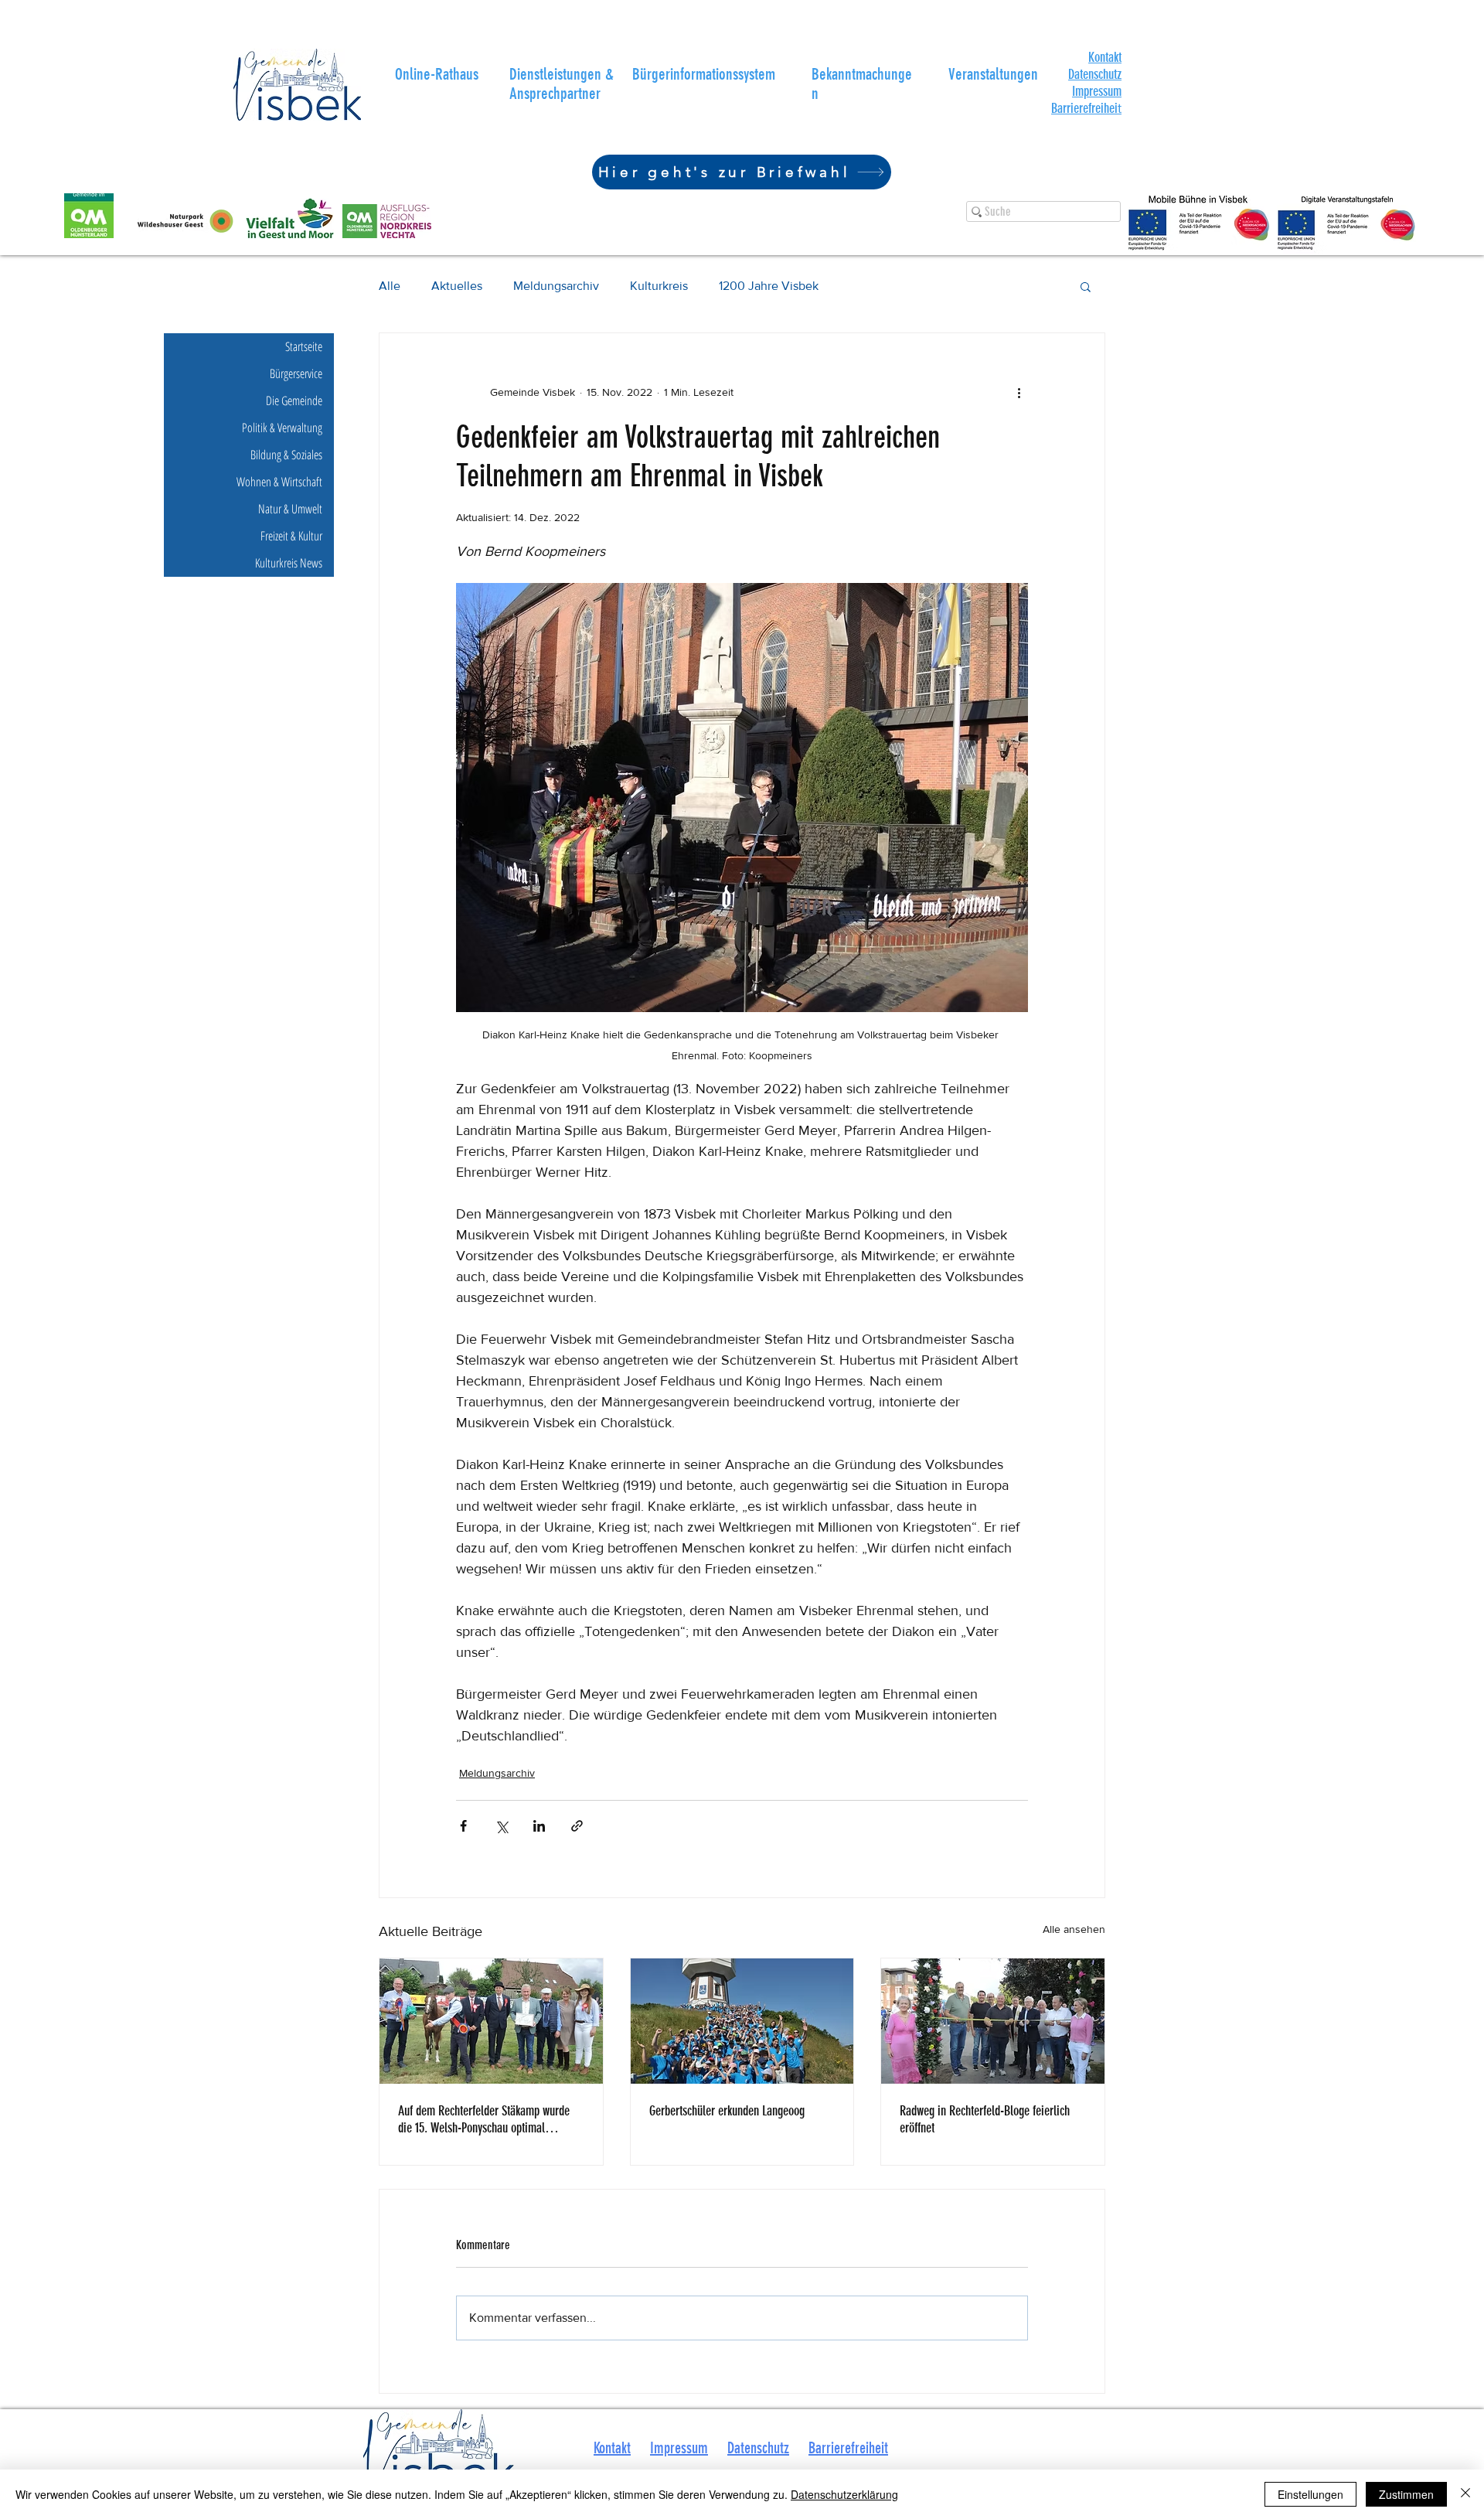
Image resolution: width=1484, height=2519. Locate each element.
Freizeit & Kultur (291, 536)
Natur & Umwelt (290, 509)
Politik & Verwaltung (282, 428)
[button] (1105, 57)
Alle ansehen (1074, 1929)
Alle (390, 286)
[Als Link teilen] (577, 1826)
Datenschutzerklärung (844, 2494)
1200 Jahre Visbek (769, 286)
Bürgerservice (296, 373)
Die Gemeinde (294, 401)
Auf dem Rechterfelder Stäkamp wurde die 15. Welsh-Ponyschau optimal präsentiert (484, 2119)
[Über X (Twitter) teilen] (501, 1826)
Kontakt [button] (612, 2448)
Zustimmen (1406, 2494)
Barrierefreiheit (848, 2448)
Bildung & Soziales (286, 455)
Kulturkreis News (289, 563)
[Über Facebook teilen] (463, 1826)
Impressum (1097, 91)
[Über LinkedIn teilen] (539, 1826)
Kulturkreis (659, 286)
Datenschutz (1095, 74)
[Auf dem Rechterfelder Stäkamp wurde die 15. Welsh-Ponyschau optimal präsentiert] (491, 2021)
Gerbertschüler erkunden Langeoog (727, 2111)
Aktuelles (457, 286)
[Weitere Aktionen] (1019, 392)
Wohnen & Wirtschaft (279, 482)
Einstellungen (1310, 2494)
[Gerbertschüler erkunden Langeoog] (742, 2021)
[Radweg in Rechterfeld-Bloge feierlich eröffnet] (993, 2021)
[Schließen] (1465, 2494)
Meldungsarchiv (556, 286)
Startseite (304, 346)
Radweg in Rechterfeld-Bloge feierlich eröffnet (985, 2119)
